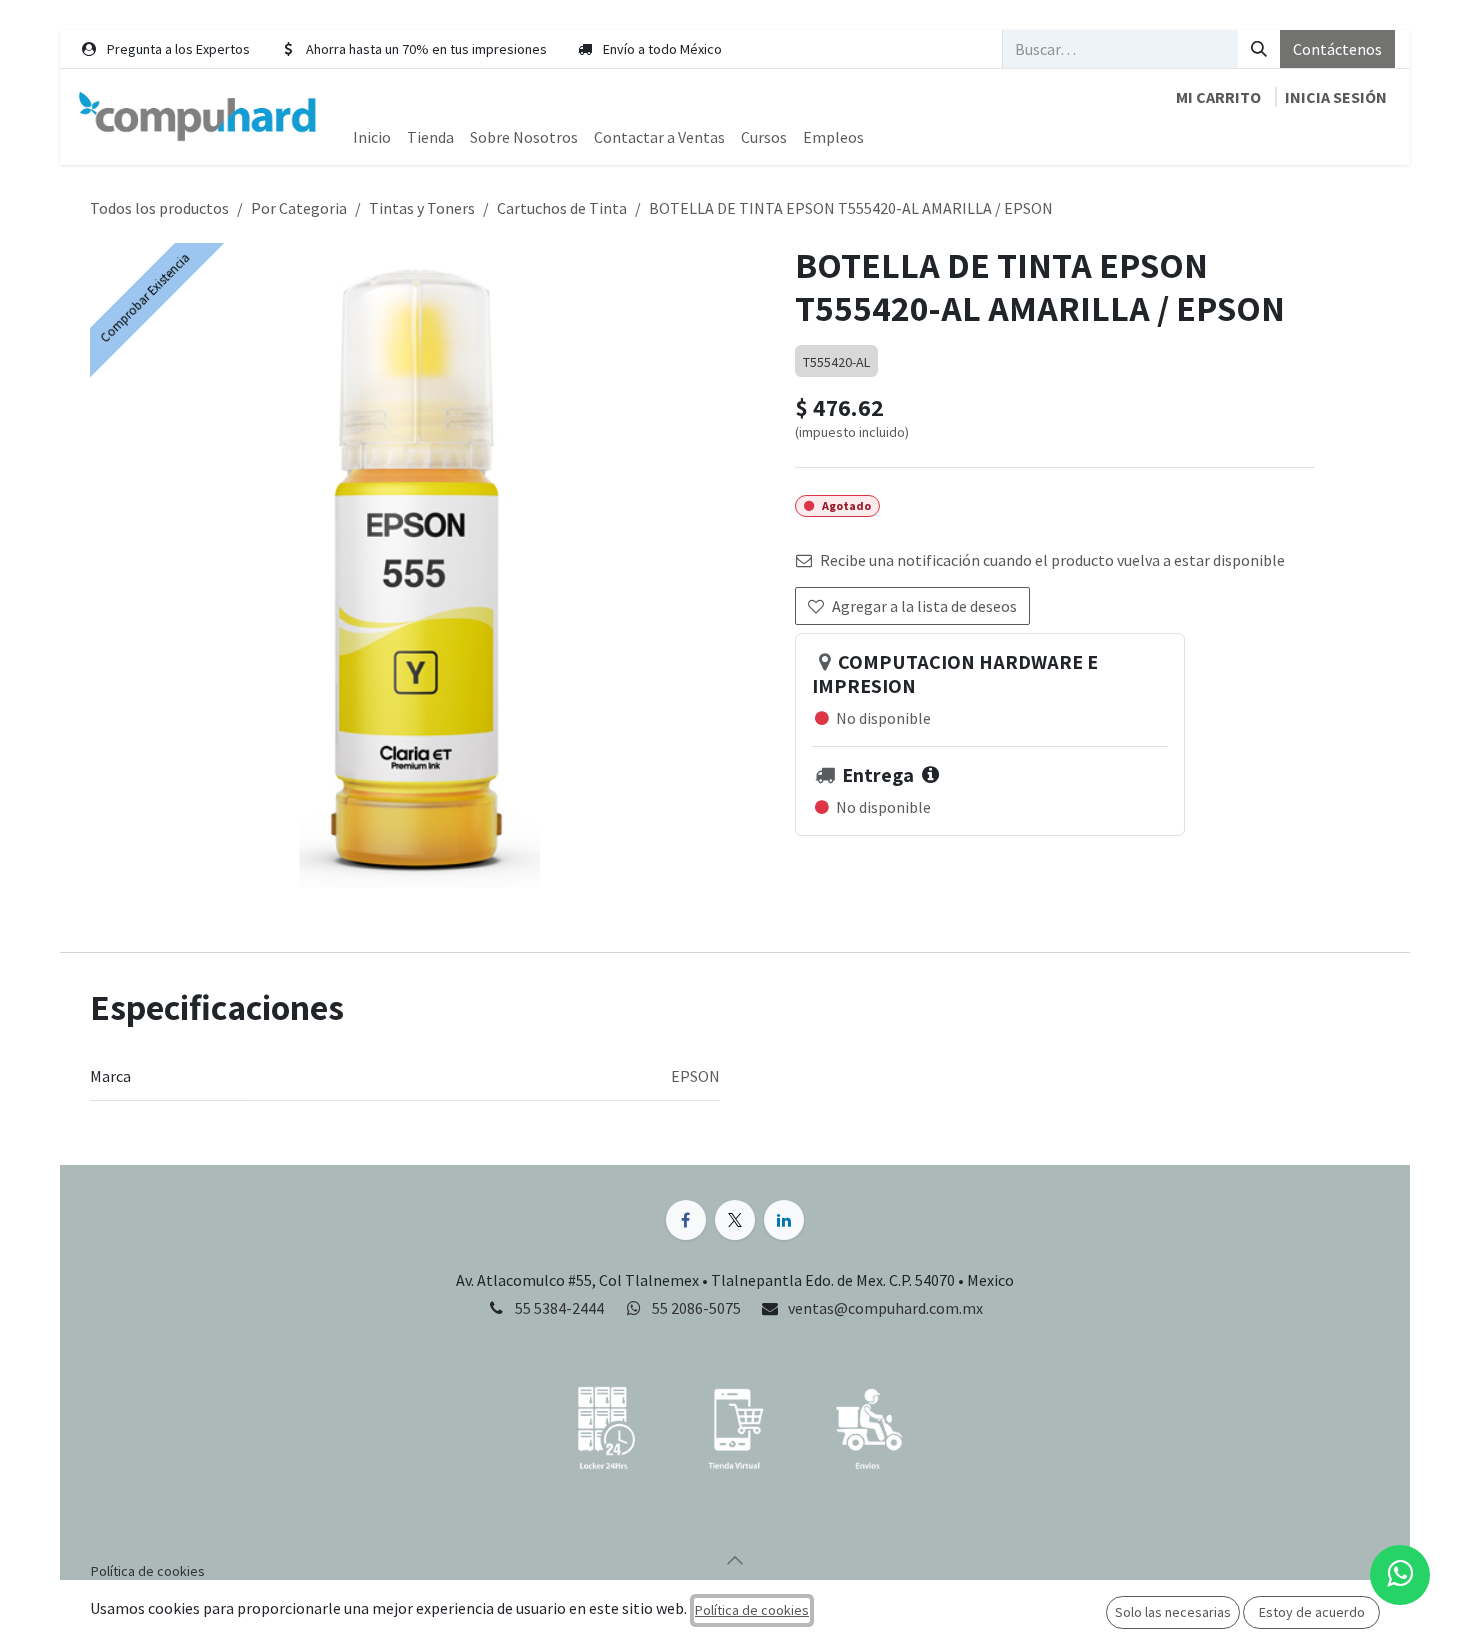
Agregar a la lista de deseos (924, 606)
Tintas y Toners (422, 208)
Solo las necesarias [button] (1173, 1612)
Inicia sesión (1336, 97)
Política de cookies (752, 1610)
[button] (735, 1560)
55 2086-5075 (698, 1308)
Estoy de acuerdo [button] (1312, 1612)
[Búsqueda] (1259, 49)
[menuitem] (372, 137)
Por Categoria (299, 208)
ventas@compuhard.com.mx (885, 1308)
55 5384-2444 (559, 1308)
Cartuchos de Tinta (562, 208)
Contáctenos (1337, 49)
